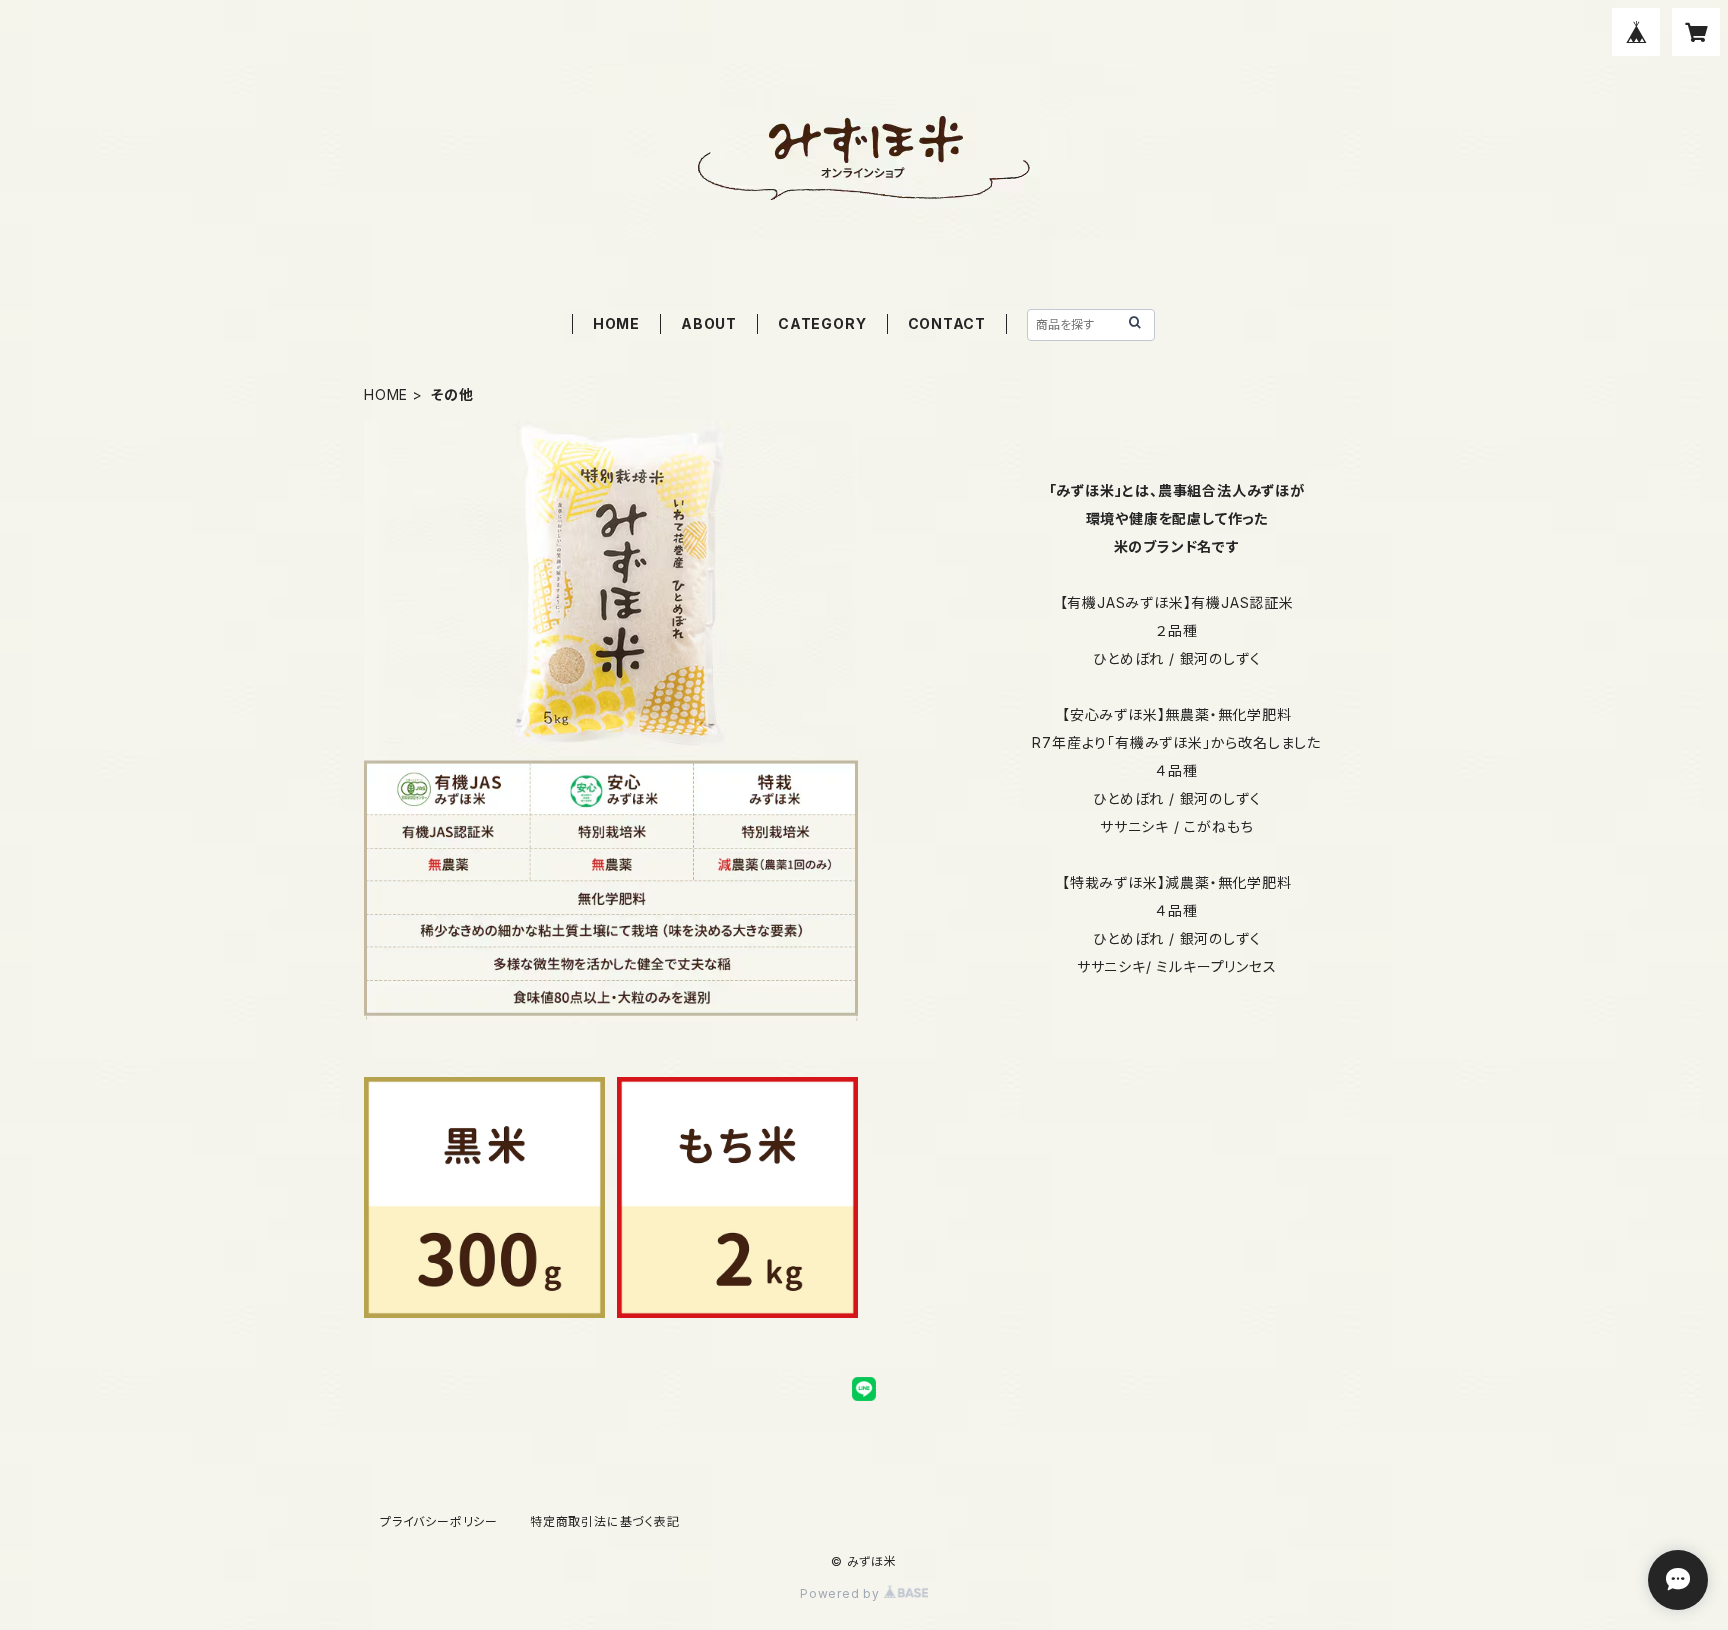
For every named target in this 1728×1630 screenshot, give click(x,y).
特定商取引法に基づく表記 (605, 1521)
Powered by (842, 1593)
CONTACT (947, 323)
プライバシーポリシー (439, 1521)
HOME (616, 323)
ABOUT (709, 323)
